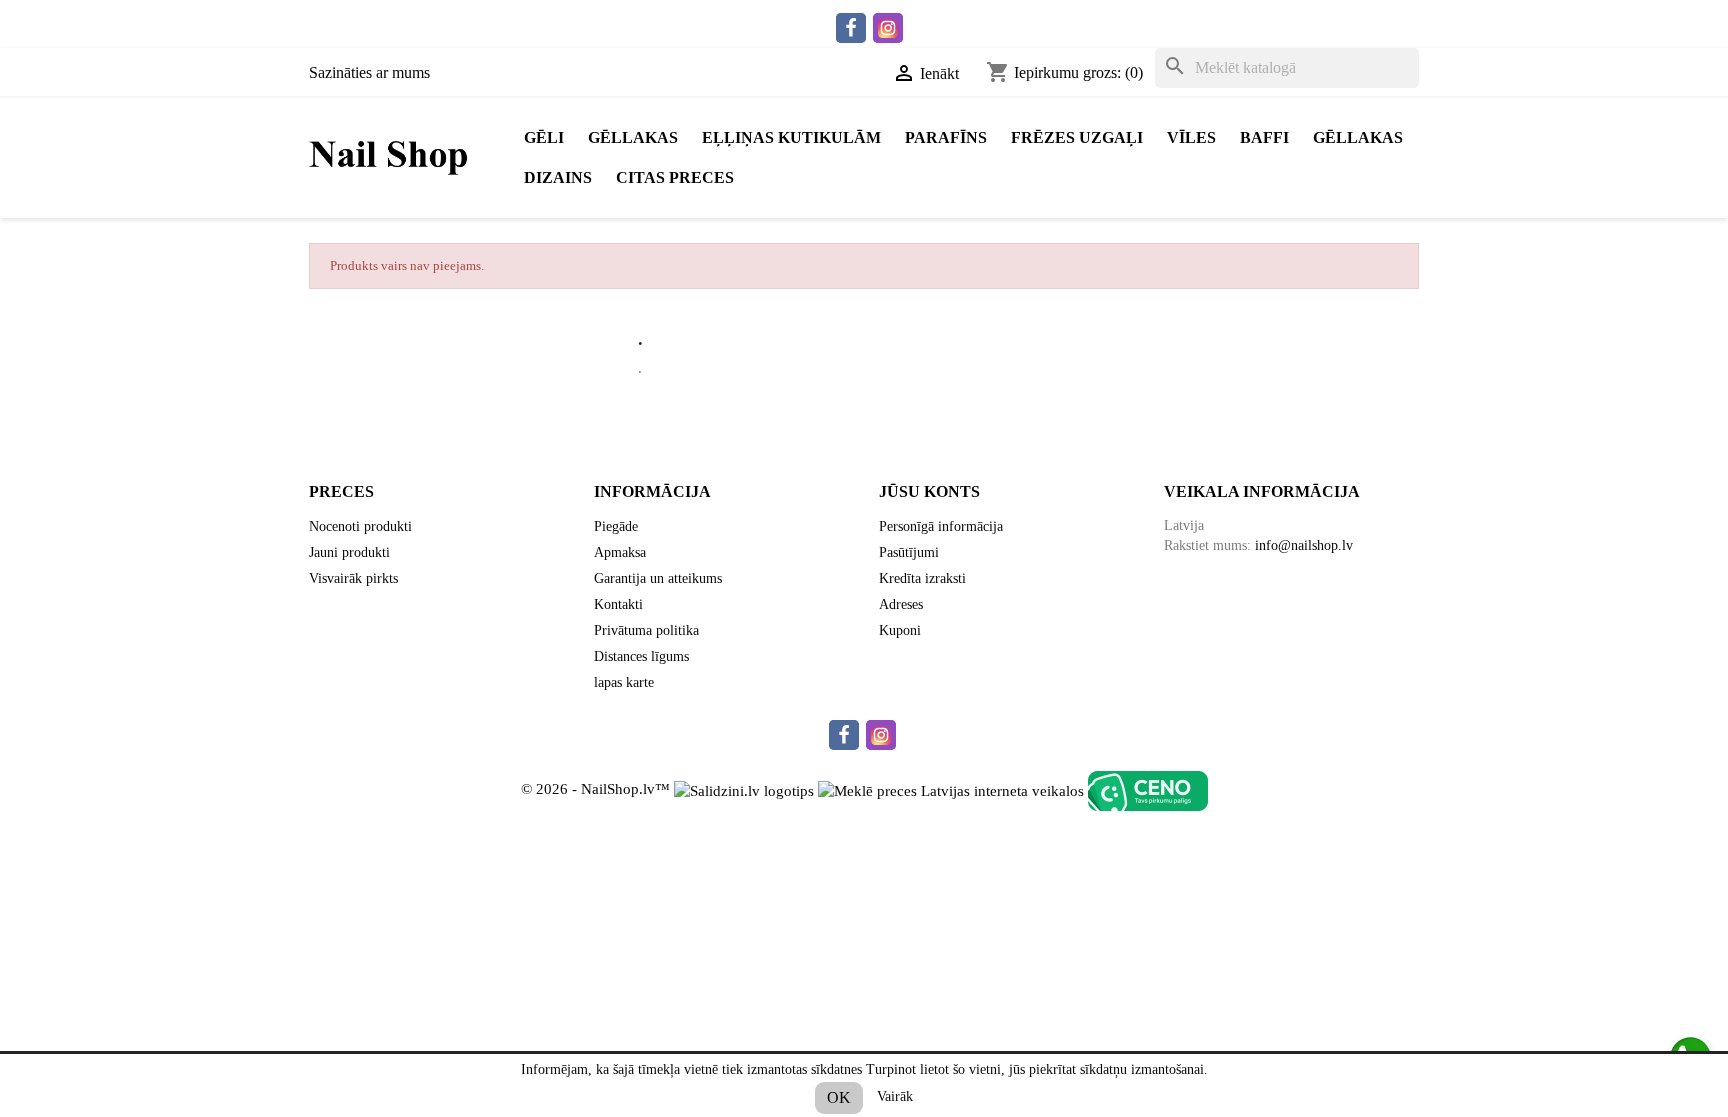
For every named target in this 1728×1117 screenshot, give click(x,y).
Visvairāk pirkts (353, 578)
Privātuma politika (646, 630)
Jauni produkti (349, 552)
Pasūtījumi (909, 552)
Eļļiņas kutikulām (791, 137)
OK (839, 1097)
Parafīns (946, 137)
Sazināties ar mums (369, 72)
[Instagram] (888, 28)
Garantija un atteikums (658, 578)
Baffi (1264, 137)
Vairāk (895, 1096)
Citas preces (675, 177)
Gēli (544, 137)
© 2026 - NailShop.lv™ (597, 790)
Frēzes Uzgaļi (1077, 137)
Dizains (558, 177)
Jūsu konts (929, 491)
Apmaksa (620, 552)
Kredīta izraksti (922, 578)
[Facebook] (851, 28)
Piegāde (616, 526)
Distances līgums (641, 656)
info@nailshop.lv (1304, 545)
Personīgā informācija (941, 526)
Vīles (1191, 137)
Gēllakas (633, 137)
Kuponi (900, 630)
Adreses (901, 604)
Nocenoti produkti (360, 526)
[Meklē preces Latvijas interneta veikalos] (951, 790)
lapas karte (624, 682)
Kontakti (618, 604)
